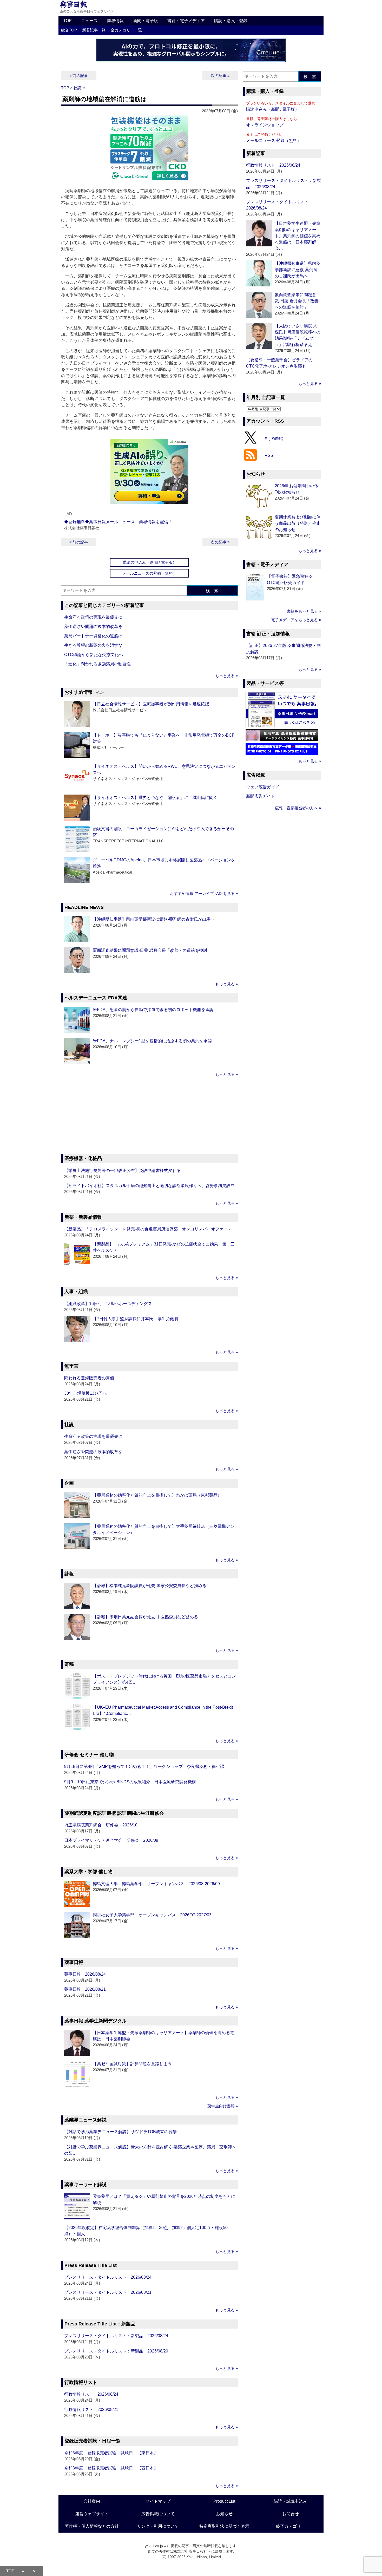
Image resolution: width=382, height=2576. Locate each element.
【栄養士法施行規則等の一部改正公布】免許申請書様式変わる (122, 1171)
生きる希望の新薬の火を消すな (93, 645)
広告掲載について (158, 2514)
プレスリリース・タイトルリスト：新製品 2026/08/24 (116, 2336)
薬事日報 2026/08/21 (85, 1989)
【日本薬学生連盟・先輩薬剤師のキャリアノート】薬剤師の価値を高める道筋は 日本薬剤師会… (298, 236)
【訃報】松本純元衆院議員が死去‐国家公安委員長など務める (150, 1586)
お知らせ (224, 2514)
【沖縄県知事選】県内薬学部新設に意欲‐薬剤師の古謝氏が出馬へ (154, 919)
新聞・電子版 (146, 21)
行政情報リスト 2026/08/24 (91, 2394)
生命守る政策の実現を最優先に (93, 617)
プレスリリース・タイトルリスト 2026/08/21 (108, 2292)
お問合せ (291, 2514)
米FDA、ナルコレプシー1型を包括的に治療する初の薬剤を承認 (152, 1041)
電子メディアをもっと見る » (296, 620)
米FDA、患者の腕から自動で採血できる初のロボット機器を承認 (153, 1010)
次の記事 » (220, 76)
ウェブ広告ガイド (263, 787)
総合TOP (69, 30)
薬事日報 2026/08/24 (85, 1974)
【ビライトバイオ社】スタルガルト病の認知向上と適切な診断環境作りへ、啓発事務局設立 (149, 1186)
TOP (67, 21)
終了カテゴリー (291, 2526)
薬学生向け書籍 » (223, 2106)
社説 (77, 88)
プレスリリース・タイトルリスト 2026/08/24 (108, 2277)
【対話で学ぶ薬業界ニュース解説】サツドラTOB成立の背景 (120, 2132)
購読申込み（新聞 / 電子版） (273, 109)
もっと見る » (226, 676)
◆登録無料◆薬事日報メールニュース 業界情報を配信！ (118, 522)
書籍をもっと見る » (304, 611)
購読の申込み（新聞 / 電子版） (150, 562)
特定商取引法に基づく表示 (224, 2526)
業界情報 (115, 21)
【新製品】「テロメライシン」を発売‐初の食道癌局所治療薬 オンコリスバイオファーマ (148, 1229)
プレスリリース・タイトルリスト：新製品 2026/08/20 (116, 2351)
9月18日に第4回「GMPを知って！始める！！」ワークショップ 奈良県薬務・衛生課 (144, 1767)
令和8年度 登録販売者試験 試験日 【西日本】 (111, 2468)
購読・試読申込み (291, 2501)
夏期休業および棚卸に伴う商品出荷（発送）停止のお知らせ (298, 523)
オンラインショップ (265, 125)
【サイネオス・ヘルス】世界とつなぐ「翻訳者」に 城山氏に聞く (155, 798)
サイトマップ (158, 2501)
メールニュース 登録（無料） (274, 140)
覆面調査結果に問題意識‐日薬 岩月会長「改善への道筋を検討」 (152, 950)
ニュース (89, 21)
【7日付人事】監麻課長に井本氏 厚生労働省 (136, 1319)
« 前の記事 (79, 76)
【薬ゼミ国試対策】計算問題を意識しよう (132, 2064)
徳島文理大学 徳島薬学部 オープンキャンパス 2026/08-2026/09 (156, 1884)
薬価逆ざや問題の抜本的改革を (93, 627)
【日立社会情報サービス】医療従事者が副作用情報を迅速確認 (151, 704)
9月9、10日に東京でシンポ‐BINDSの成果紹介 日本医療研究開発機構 (130, 1782)
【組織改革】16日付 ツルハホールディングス (108, 1304)
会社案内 (92, 2501)
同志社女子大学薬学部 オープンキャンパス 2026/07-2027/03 (152, 1915)
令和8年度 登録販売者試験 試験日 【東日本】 (111, 2453)
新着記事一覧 (94, 30)
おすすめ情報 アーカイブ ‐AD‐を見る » (204, 893)
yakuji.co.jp (154, 2546)
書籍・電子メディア (186, 21)
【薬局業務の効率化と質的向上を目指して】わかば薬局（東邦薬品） (157, 1495)
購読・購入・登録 (231, 21)
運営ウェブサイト (92, 2514)
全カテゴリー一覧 (126, 30)
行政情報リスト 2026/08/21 (91, 2410)
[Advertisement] (149, 1116)
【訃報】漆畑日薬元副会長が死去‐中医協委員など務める (145, 1617)
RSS (269, 455)
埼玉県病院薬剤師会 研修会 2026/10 (101, 1825)
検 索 (212, 591)
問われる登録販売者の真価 (89, 1378)
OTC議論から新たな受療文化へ (94, 655)
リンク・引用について (158, 2526)
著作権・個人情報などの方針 (92, 2526)
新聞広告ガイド (261, 796)
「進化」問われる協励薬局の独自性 (97, 664)
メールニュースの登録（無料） (149, 573)
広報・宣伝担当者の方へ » (298, 808)
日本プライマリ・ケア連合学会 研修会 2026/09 (111, 1840)
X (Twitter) (274, 438)
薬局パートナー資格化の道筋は (93, 636)
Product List (224, 2501)
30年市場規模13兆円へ (85, 1393)
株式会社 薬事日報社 (190, 2551)
